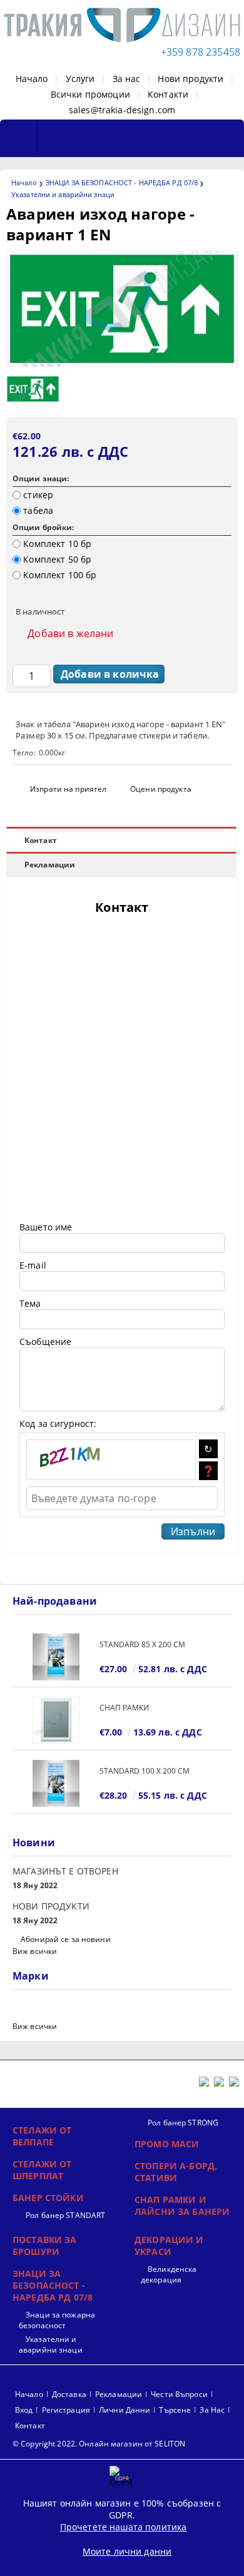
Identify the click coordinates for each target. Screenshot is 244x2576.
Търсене (175, 2410)
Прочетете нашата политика (124, 2527)
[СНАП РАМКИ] (56, 1720)
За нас (127, 79)
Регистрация (66, 2410)
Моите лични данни (127, 2551)
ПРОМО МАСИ (167, 2144)
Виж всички (35, 1951)
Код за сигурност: (58, 1423)
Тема (30, 1303)
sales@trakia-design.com (122, 110)
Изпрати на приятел (68, 789)
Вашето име (46, 1227)
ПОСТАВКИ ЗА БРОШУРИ (45, 2246)
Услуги (80, 79)
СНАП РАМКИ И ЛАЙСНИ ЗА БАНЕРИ (182, 2205)
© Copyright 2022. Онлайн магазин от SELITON (99, 2444)
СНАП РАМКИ (124, 1708)
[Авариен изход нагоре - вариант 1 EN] (122, 363)
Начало (32, 79)
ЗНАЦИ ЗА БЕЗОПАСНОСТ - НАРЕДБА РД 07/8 (122, 182)
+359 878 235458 (201, 52)
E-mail (33, 1265)
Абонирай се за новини (66, 1939)
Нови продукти (191, 79)
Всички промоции (90, 94)
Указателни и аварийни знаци (63, 194)
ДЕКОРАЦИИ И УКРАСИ (169, 2246)
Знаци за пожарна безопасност (57, 2320)
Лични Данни (125, 2410)
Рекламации (50, 865)
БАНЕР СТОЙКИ (48, 2198)
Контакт (41, 840)
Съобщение (45, 1342)
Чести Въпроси (179, 2394)
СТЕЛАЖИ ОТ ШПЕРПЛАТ (42, 2170)
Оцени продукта (161, 789)
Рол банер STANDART (65, 2215)
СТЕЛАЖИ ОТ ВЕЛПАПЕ (42, 2136)
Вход (24, 2410)
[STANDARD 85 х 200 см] (56, 1657)
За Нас (212, 2410)
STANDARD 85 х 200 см (142, 1644)
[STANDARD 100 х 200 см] (56, 1783)
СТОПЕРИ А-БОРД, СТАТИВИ (176, 2172)
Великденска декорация (169, 2274)
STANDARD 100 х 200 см (145, 1771)
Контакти (168, 94)
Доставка (69, 2394)
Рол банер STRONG (183, 2123)
